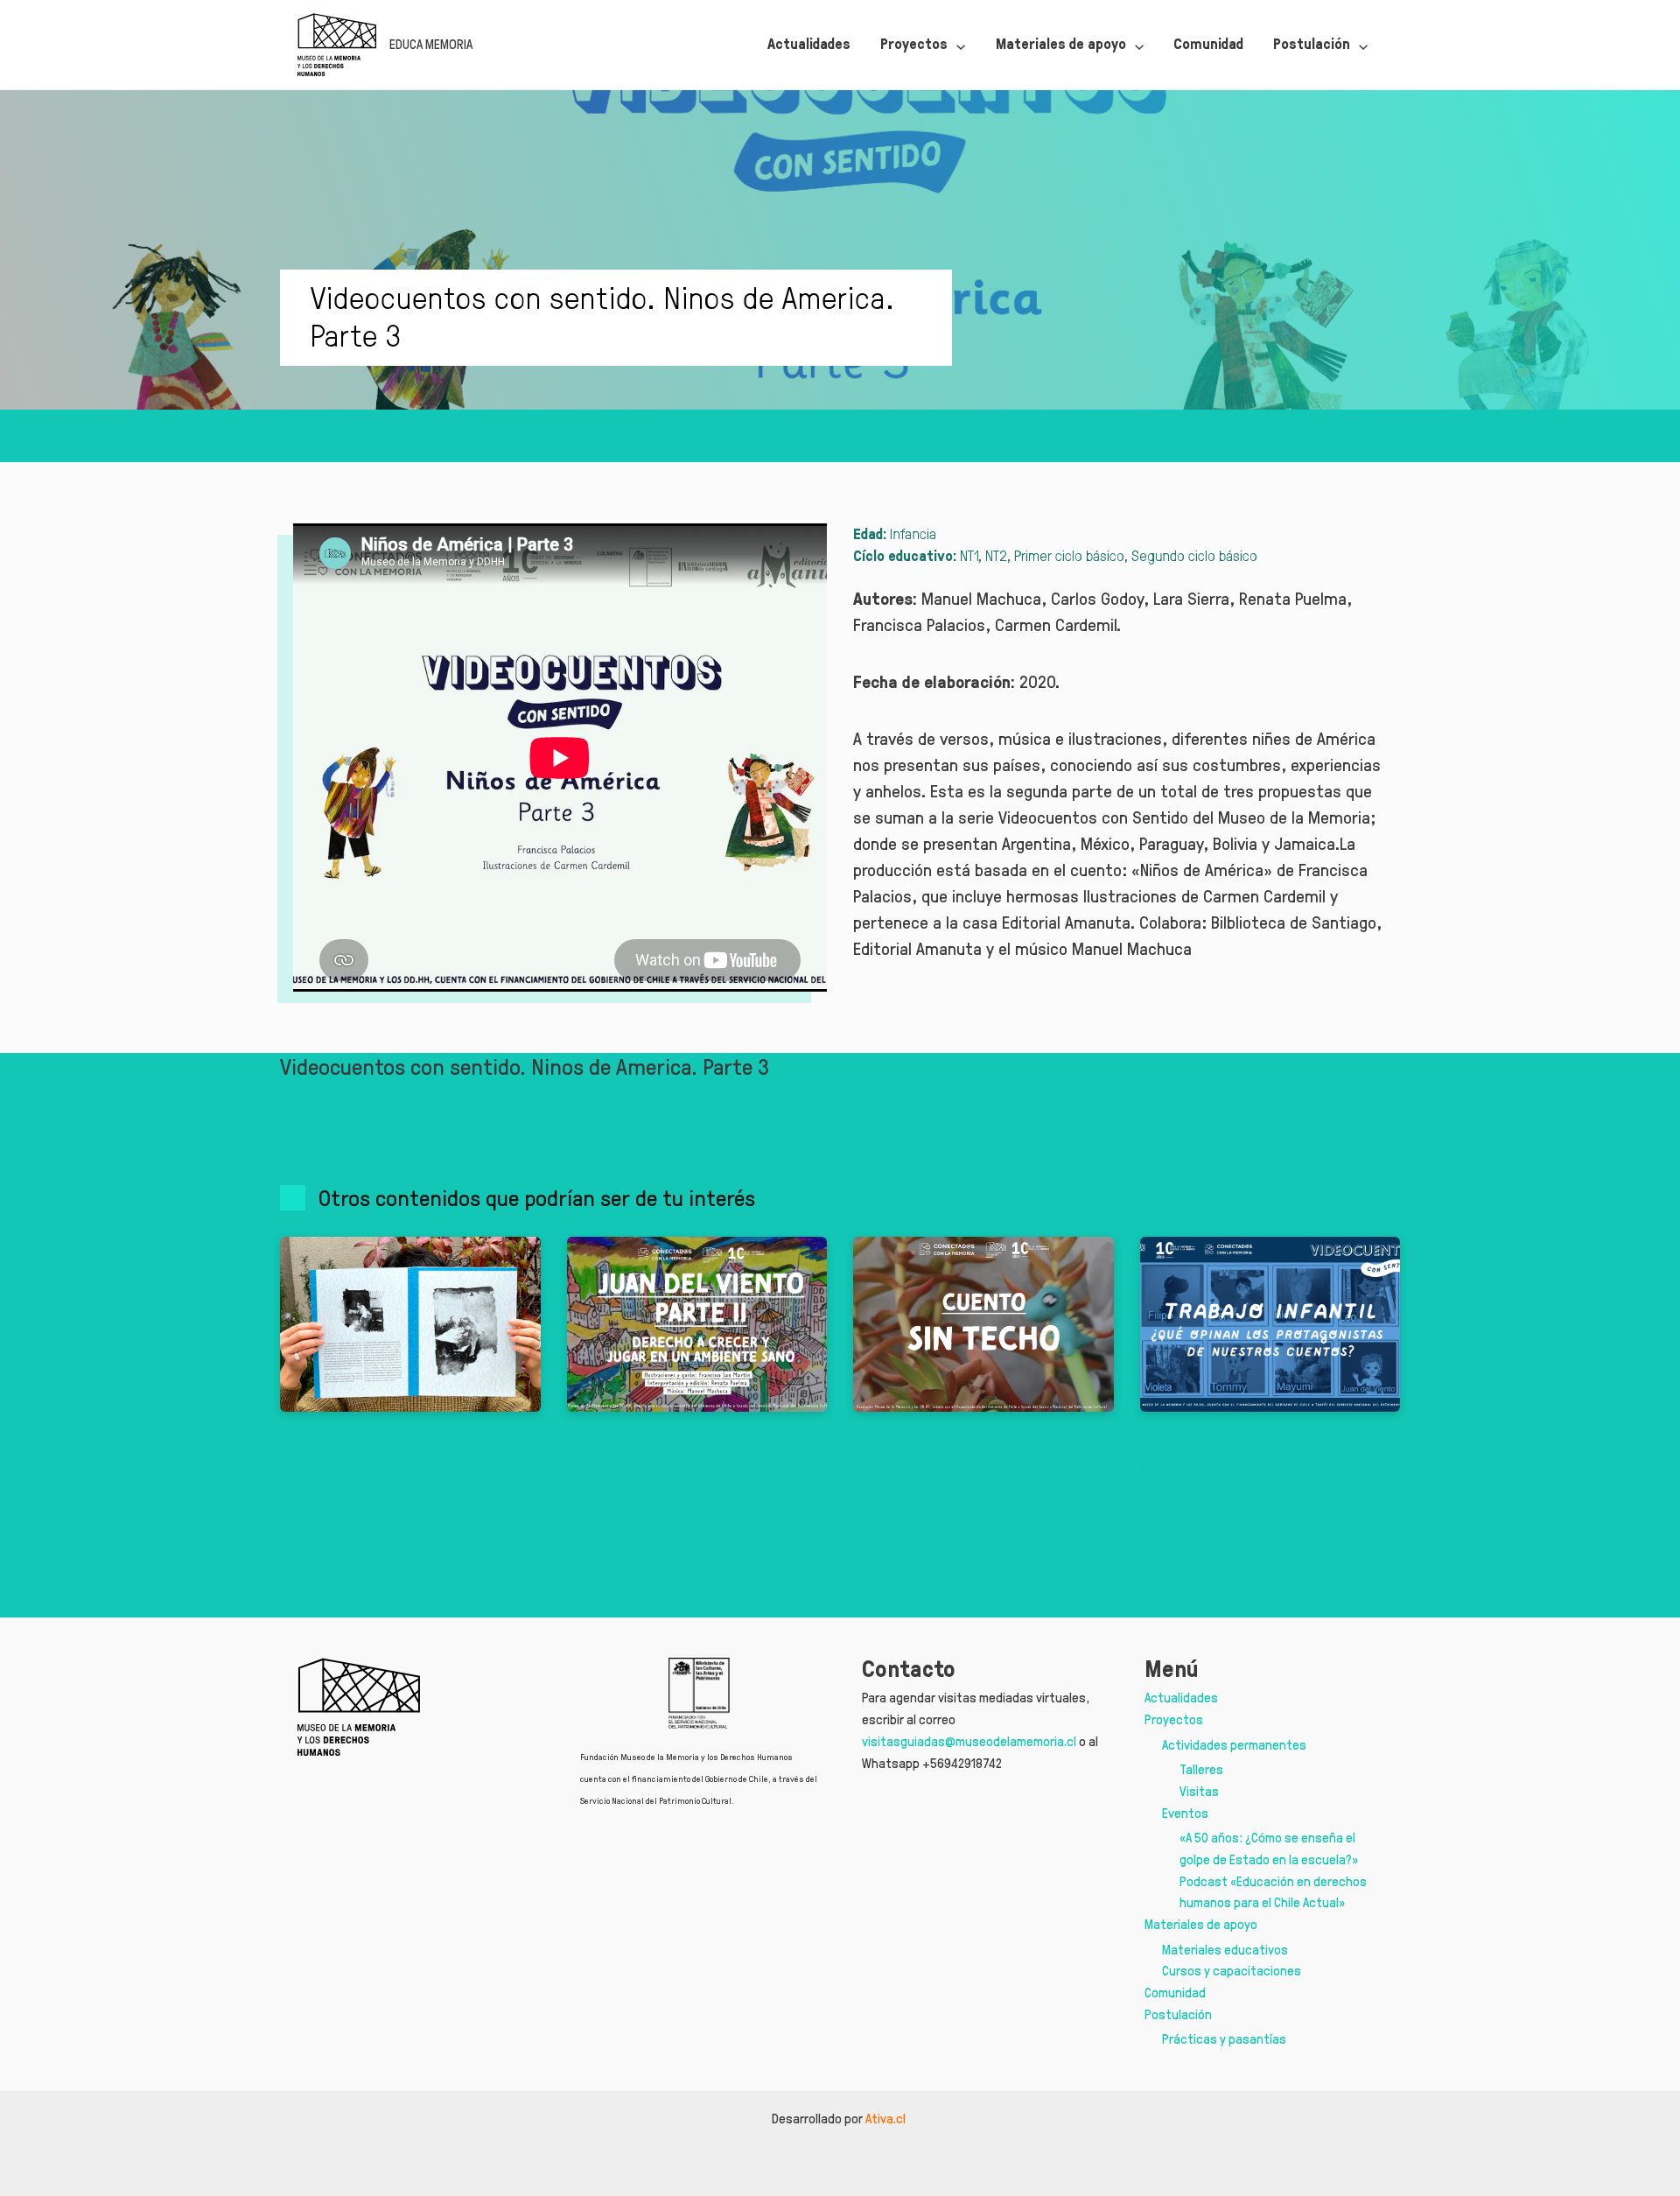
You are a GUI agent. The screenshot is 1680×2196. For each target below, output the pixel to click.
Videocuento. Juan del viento (661, 1442)
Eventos (1185, 1813)
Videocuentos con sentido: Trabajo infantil (1253, 1454)
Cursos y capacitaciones (1232, 1971)
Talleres (1201, 1769)
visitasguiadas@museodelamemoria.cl (969, 1741)
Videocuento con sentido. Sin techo (969, 1442)
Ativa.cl (887, 2119)
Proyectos (1174, 1719)
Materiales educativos (1225, 1950)
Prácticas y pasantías (1224, 2039)
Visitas (1199, 1791)
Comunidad (1175, 1993)
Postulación (1178, 2014)
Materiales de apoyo (1201, 1924)
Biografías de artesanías (359, 1442)
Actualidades (1181, 1698)
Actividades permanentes (1234, 1745)
